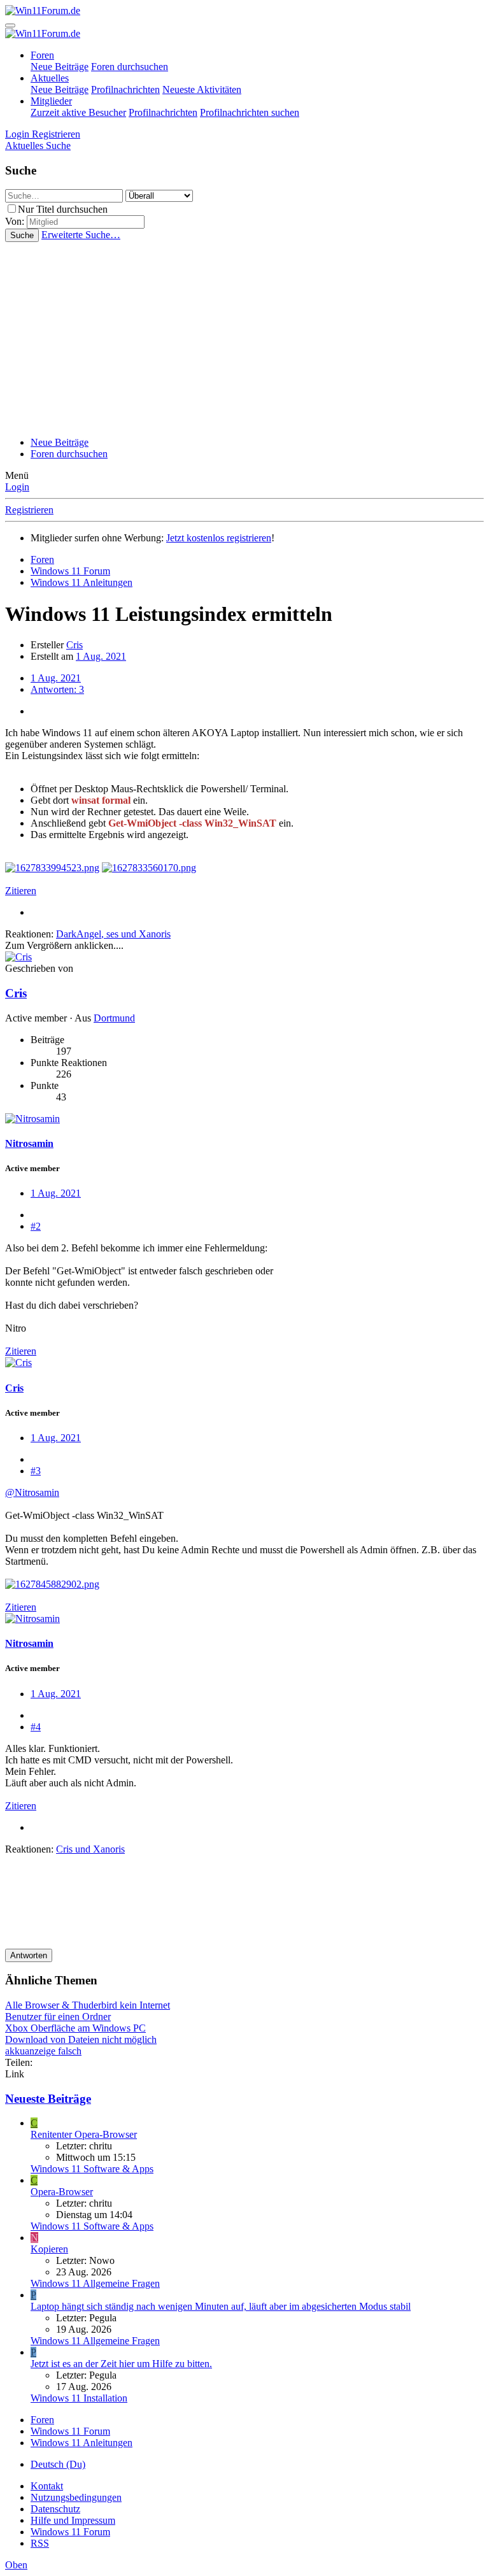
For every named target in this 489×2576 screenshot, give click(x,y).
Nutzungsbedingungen (76, 2497)
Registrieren (29, 510)
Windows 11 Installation (79, 2398)
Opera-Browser (62, 2192)
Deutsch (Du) (58, 2464)
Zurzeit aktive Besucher (78, 112)
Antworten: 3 (57, 689)
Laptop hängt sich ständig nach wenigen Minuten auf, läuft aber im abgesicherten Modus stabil (221, 2306)
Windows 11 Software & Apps (92, 2169)
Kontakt (47, 2486)
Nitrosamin (29, 1143)
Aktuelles (50, 78)
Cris (74, 645)
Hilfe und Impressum (73, 2520)
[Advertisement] (244, 338)
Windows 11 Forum (70, 2532)
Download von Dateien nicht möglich (81, 2039)
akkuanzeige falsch (43, 2051)
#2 (36, 1226)
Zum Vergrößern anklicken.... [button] (64, 945)
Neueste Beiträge (48, 2099)
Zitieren (21, 891)
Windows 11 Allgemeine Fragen (95, 2283)
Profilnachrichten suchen (250, 112)
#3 (36, 1471)
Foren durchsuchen (130, 67)
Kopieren (49, 2249)
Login (17, 487)
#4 (36, 1727)
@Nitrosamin (32, 1492)
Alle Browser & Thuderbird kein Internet (88, 2005)
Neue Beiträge (60, 67)
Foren (42, 55)
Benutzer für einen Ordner (58, 2017)
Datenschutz (55, 2509)
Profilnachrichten (125, 89)
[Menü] (10, 25)
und (90, 1849)
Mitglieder (51, 101)
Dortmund (114, 1018)
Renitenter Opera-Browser (84, 2134)
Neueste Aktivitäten (202, 89)
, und (113, 934)
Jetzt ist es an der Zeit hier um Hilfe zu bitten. (121, 2364)
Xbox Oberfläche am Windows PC (75, 2028)
